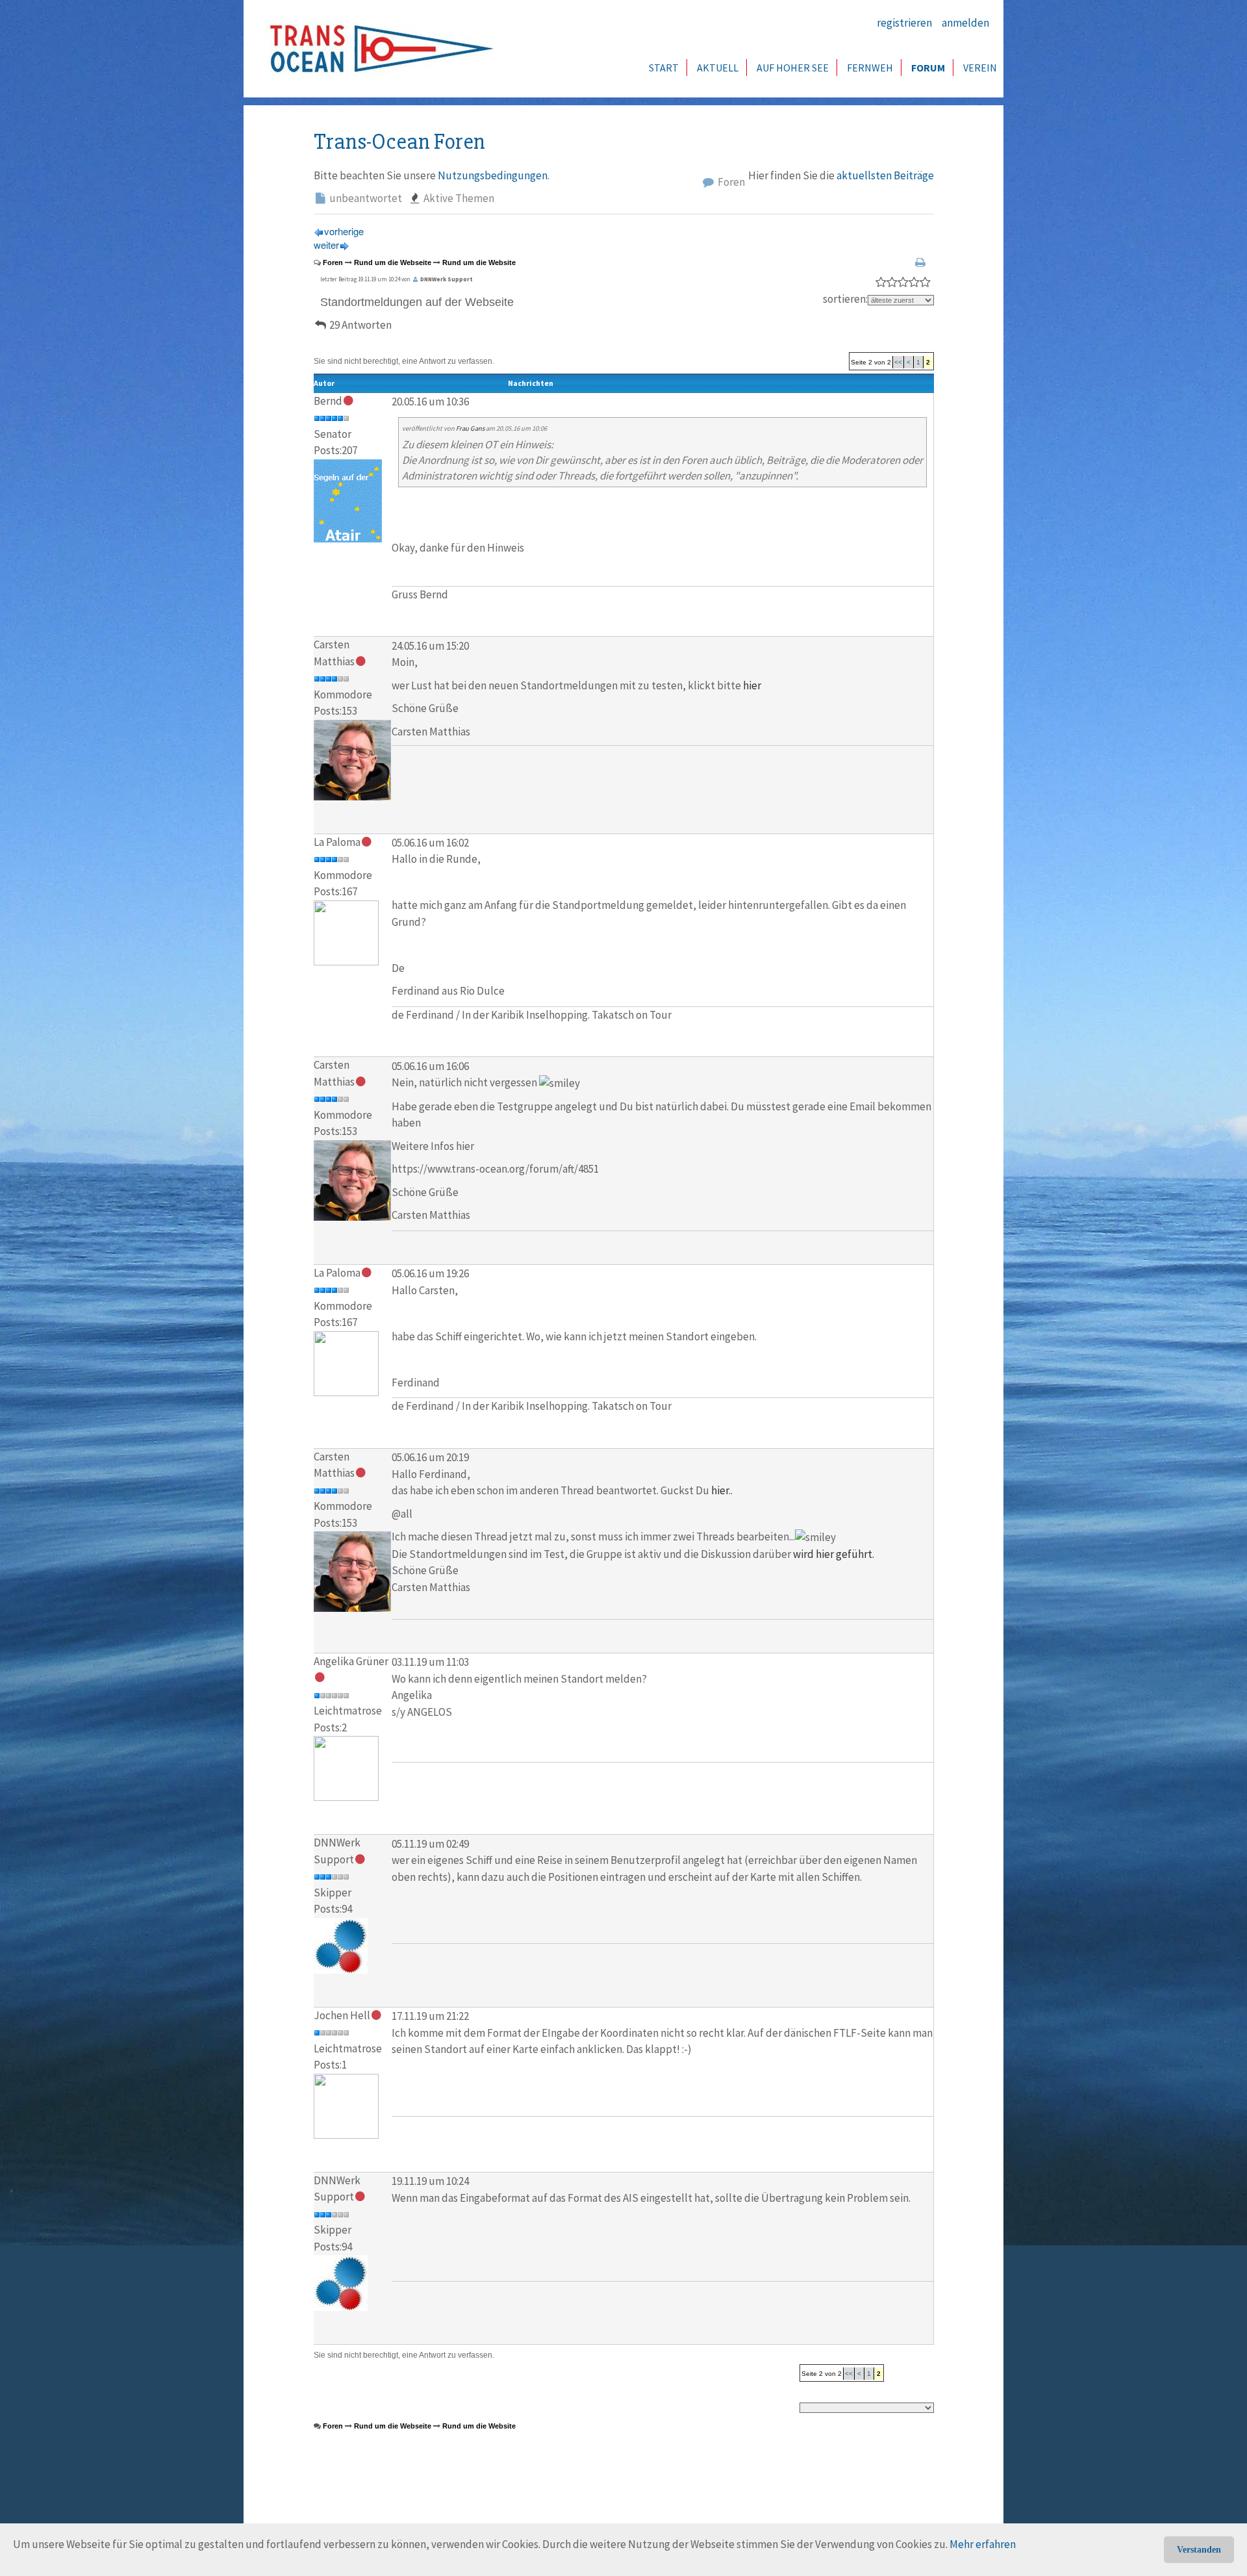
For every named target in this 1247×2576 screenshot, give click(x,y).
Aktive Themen (458, 198)
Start (664, 68)
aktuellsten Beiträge (885, 175)
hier (752, 685)
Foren (730, 182)
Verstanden (1199, 2550)
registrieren (904, 23)
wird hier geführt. (834, 1554)
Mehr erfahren (983, 2544)
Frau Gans (470, 428)
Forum (928, 68)
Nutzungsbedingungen (493, 175)
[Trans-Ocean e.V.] (377, 49)
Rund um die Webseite (393, 262)
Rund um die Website (479, 262)
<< (898, 362)
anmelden (965, 23)
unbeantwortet (365, 198)
